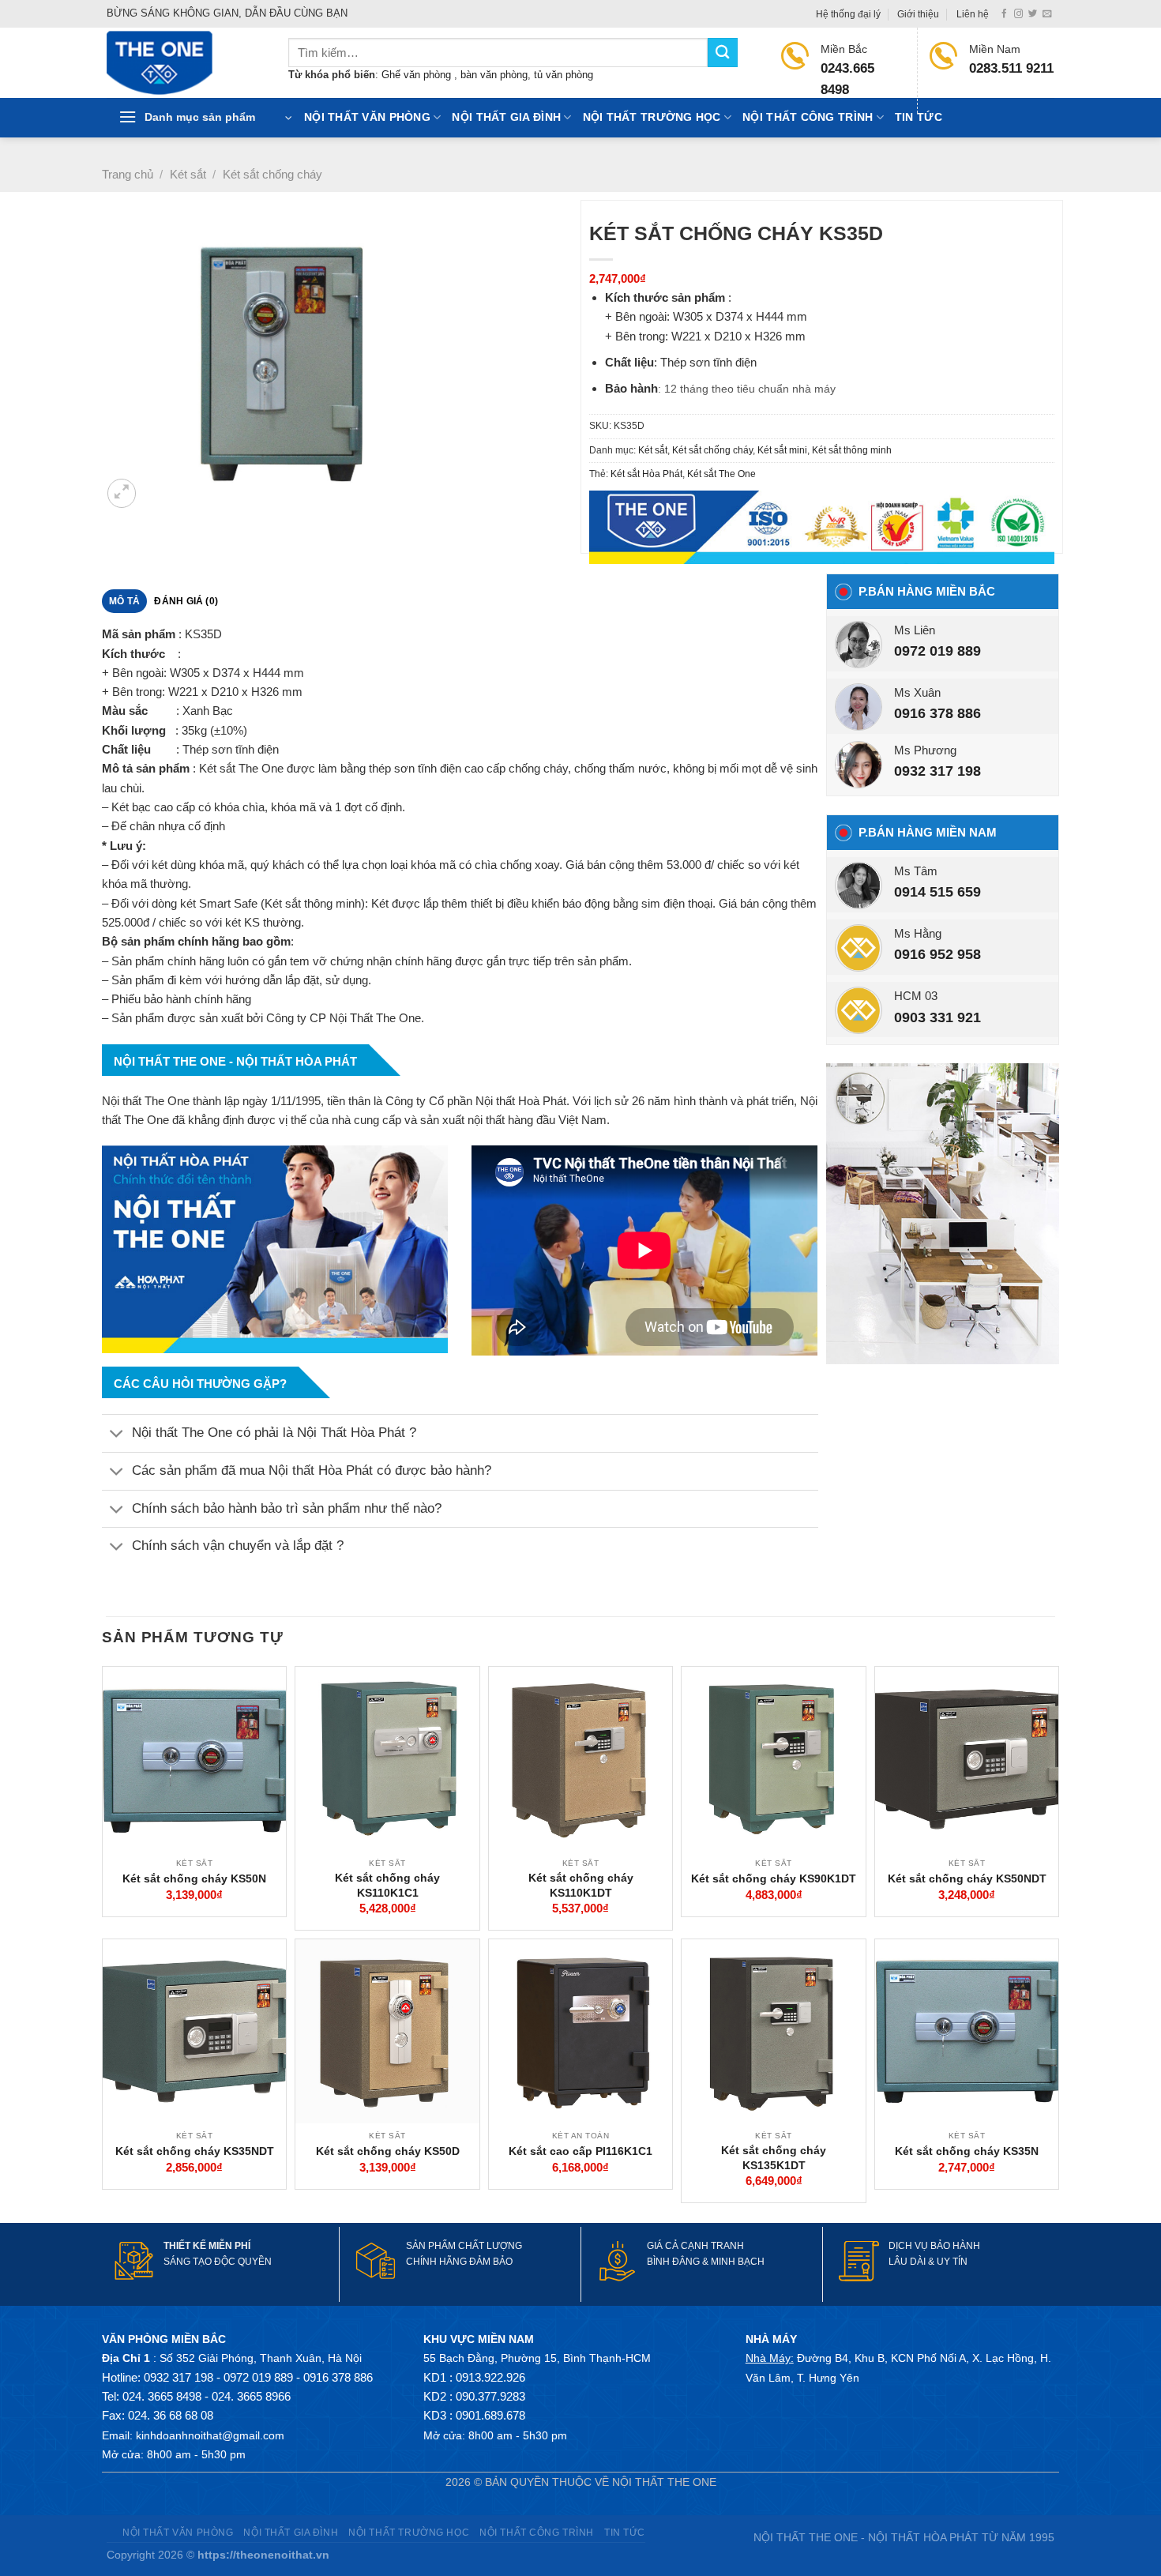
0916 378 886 (937, 713)
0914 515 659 (937, 892)
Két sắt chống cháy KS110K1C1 (387, 1885)
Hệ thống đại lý (848, 14)
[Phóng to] (122, 493)
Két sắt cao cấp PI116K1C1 (580, 2151)
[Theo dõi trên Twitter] (1033, 14)
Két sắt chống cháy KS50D (388, 2151)
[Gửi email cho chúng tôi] (1047, 14)
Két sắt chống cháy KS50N (194, 1878)
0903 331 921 (937, 1017)
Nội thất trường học (652, 117)
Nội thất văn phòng (367, 117)
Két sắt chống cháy (272, 174)
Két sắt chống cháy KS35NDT (195, 2151)
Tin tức (919, 117)
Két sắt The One (721, 474)
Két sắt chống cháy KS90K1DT (774, 1878)
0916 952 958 (937, 954)
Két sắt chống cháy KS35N (967, 2151)
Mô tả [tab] (124, 601)
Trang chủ (128, 174)
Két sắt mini (782, 450)
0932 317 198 (937, 771)
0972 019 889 (937, 651)
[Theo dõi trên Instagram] (1018, 14)
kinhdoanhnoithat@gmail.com (210, 2435)
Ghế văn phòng (418, 75)
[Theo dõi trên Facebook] (1004, 14)
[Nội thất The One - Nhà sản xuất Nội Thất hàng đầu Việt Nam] (186, 63)
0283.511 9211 (1011, 68)
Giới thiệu (918, 14)
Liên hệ (973, 14)
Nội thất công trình (808, 117)
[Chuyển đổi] (116, 1435)
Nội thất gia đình (506, 117)
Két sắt (188, 174)
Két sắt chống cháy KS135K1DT (774, 2157)
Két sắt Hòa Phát (646, 474)
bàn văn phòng (494, 75)
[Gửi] (723, 53)
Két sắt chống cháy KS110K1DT (581, 1885)
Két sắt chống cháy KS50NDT (967, 1878)
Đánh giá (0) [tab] (186, 601)
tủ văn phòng (564, 75)
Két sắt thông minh (852, 450)
